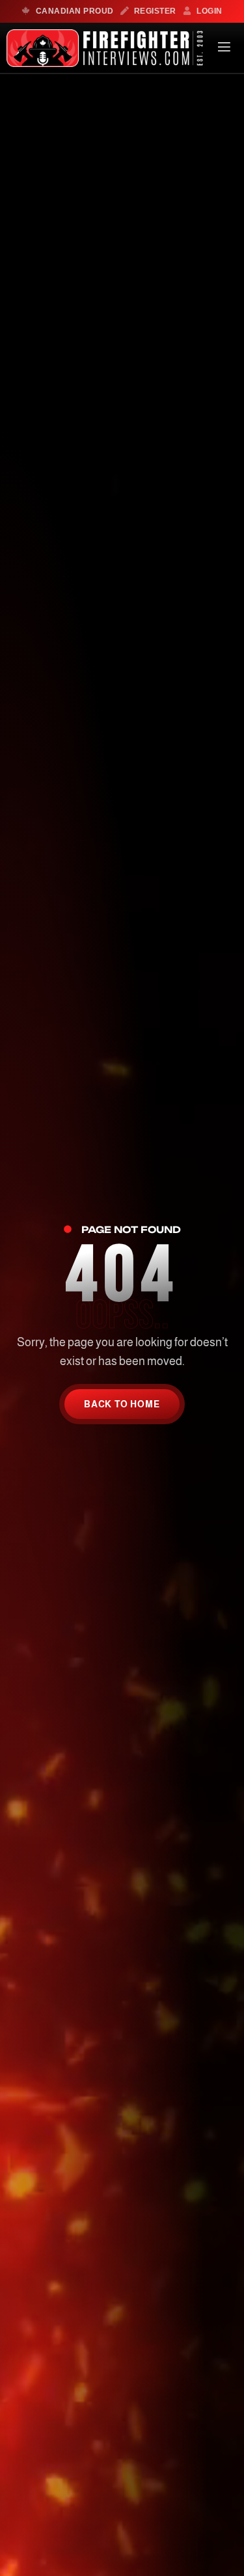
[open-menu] (224, 48)
